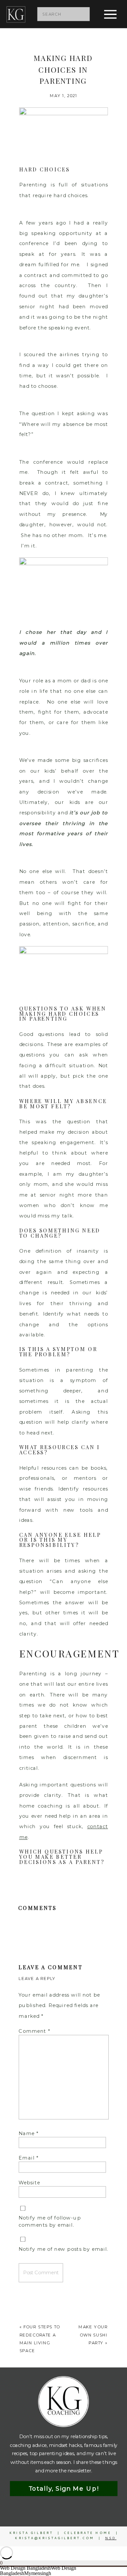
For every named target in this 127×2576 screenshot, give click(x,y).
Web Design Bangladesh (25, 2568)
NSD (111, 2538)
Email (28, 2158)
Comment (34, 2031)
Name (28, 2133)
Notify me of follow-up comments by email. (50, 2221)
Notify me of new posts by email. (63, 2249)
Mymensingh (38, 2573)
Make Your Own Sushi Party (93, 2335)
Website (29, 2182)
